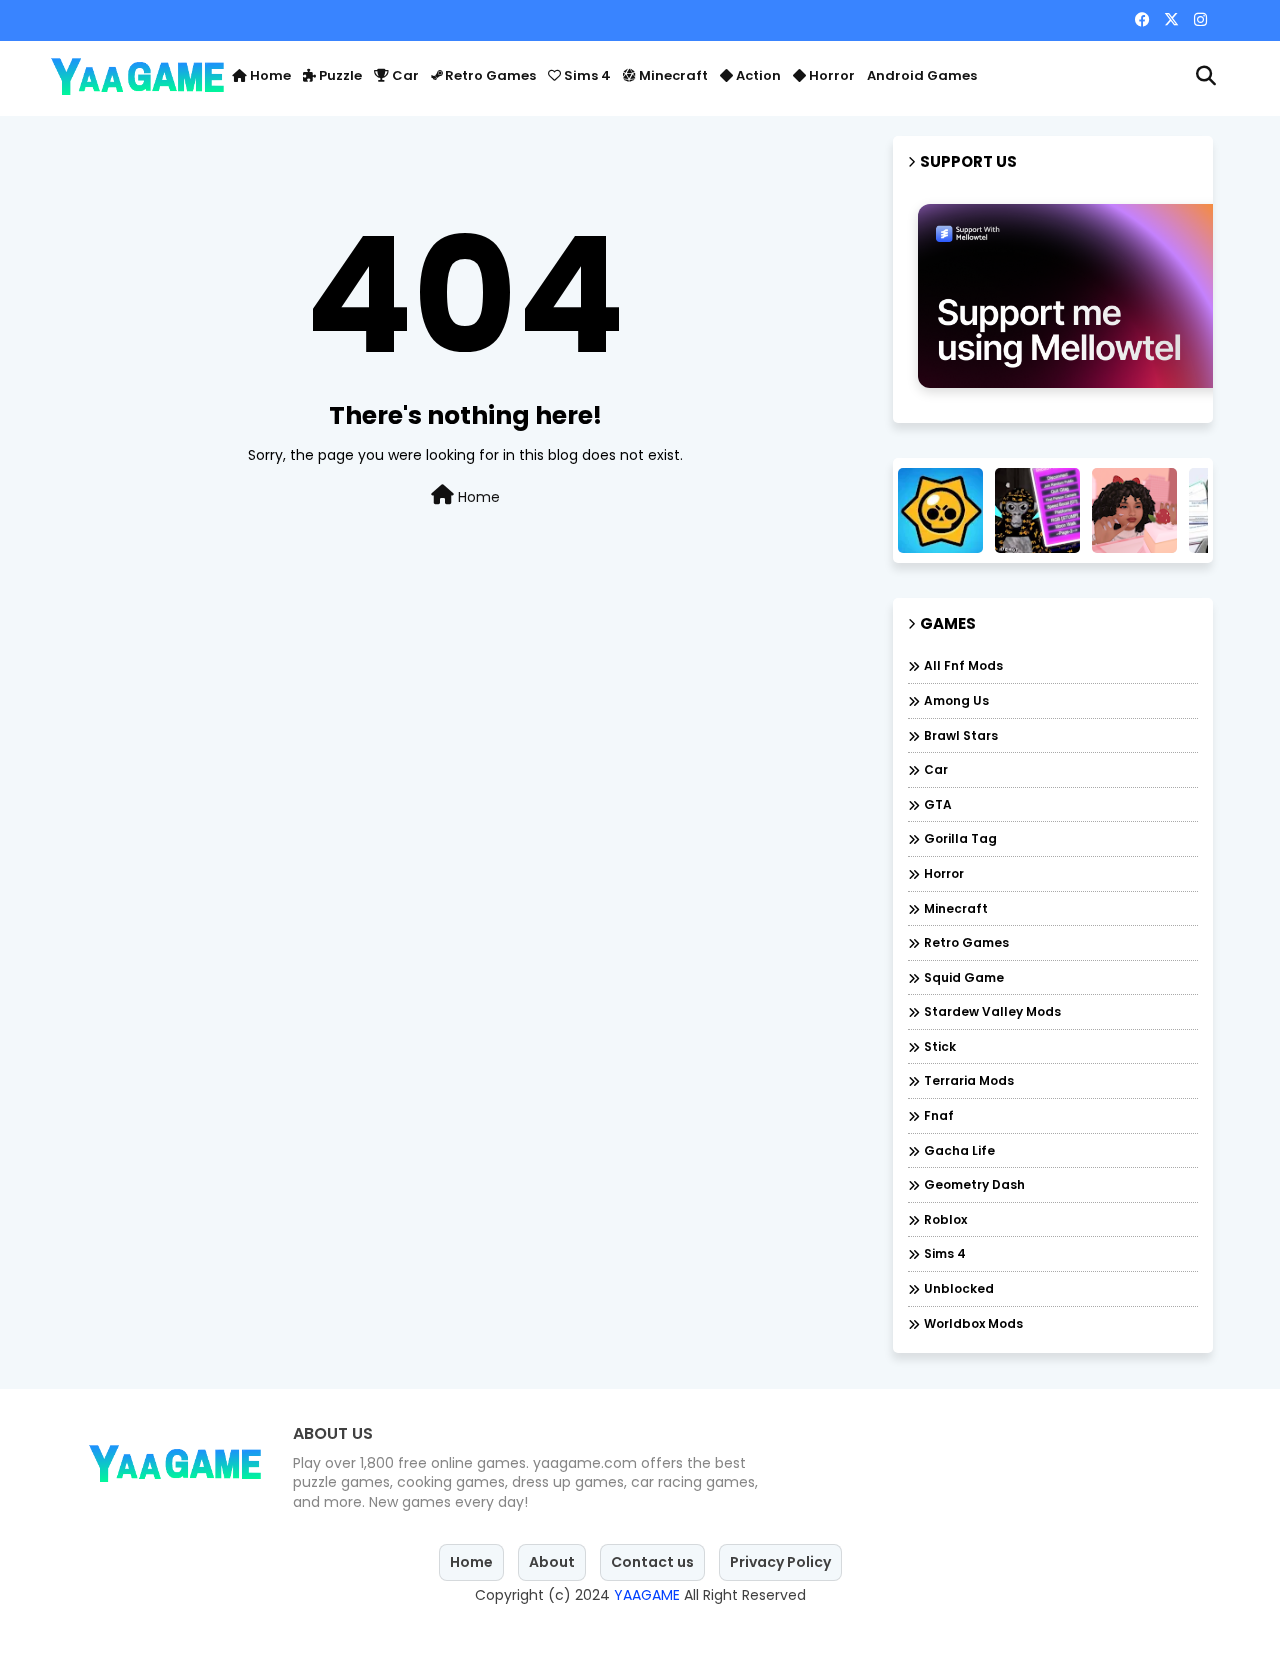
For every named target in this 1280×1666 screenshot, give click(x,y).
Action (757, 75)
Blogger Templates (543, 1631)
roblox (945, 1219)
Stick (940, 1046)
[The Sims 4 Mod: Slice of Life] (1134, 510)
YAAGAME (647, 1595)
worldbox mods (973, 1323)
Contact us (652, 1562)
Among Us (956, 700)
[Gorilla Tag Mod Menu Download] (1037, 510)
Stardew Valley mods (992, 1011)
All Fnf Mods (963, 665)
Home (269, 75)
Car (404, 75)
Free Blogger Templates (805, 1631)
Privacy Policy (780, 1562)
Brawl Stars (961, 735)
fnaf (939, 1115)
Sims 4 (586, 75)
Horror (830, 75)
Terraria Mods (969, 1080)
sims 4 (945, 1253)
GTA (938, 804)
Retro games (489, 75)
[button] (1206, 76)
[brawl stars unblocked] (940, 510)
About (552, 1562)
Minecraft (672, 75)
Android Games (922, 75)
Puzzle (339, 75)
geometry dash (974, 1184)
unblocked (959, 1288)
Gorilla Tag (960, 838)
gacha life (959, 1150)
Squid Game (964, 977)
